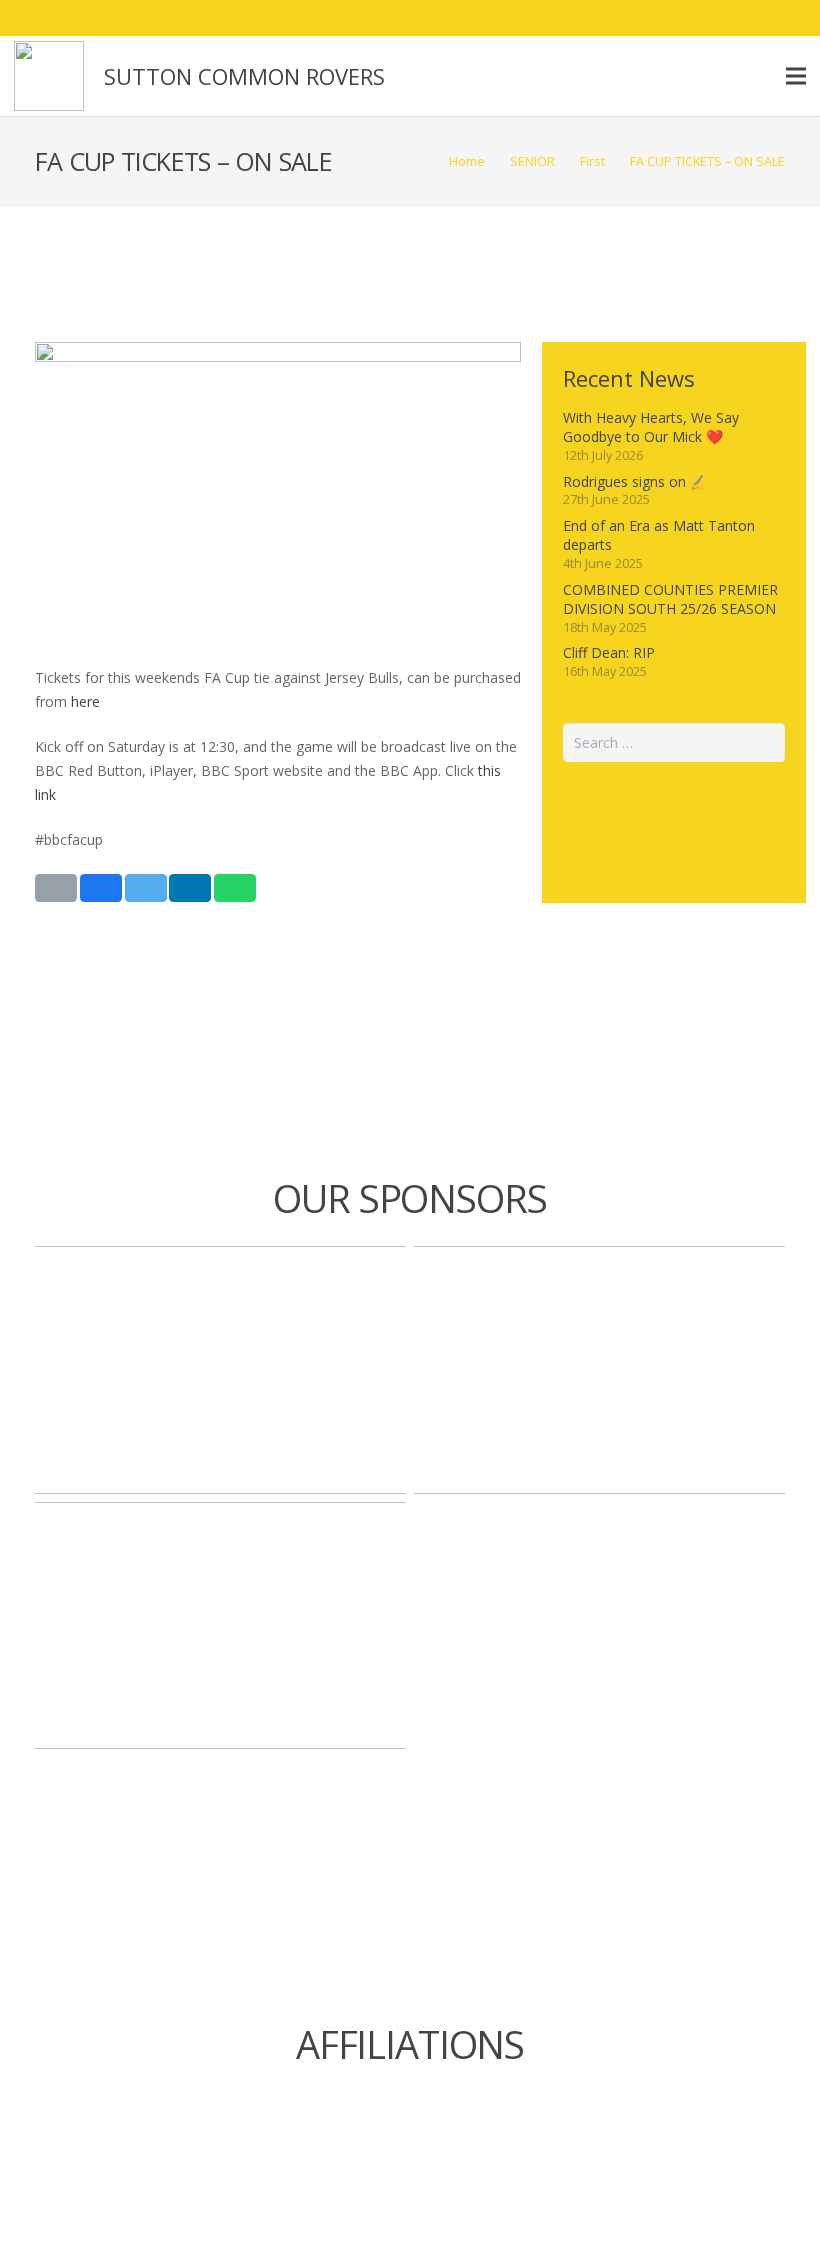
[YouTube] (788, 18)
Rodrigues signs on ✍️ (635, 481)
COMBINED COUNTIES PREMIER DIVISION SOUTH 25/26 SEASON (670, 599)
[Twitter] (716, 18)
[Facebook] (680, 18)
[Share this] (101, 888)
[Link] (49, 76)
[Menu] (796, 76)
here (85, 701)
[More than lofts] (599, 1369)
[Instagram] (752, 18)
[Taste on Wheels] (220, 1369)
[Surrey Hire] (220, 1625)
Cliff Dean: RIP (609, 652)
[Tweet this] (146, 888)
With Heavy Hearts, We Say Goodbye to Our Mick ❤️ (651, 427)
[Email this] (56, 888)
